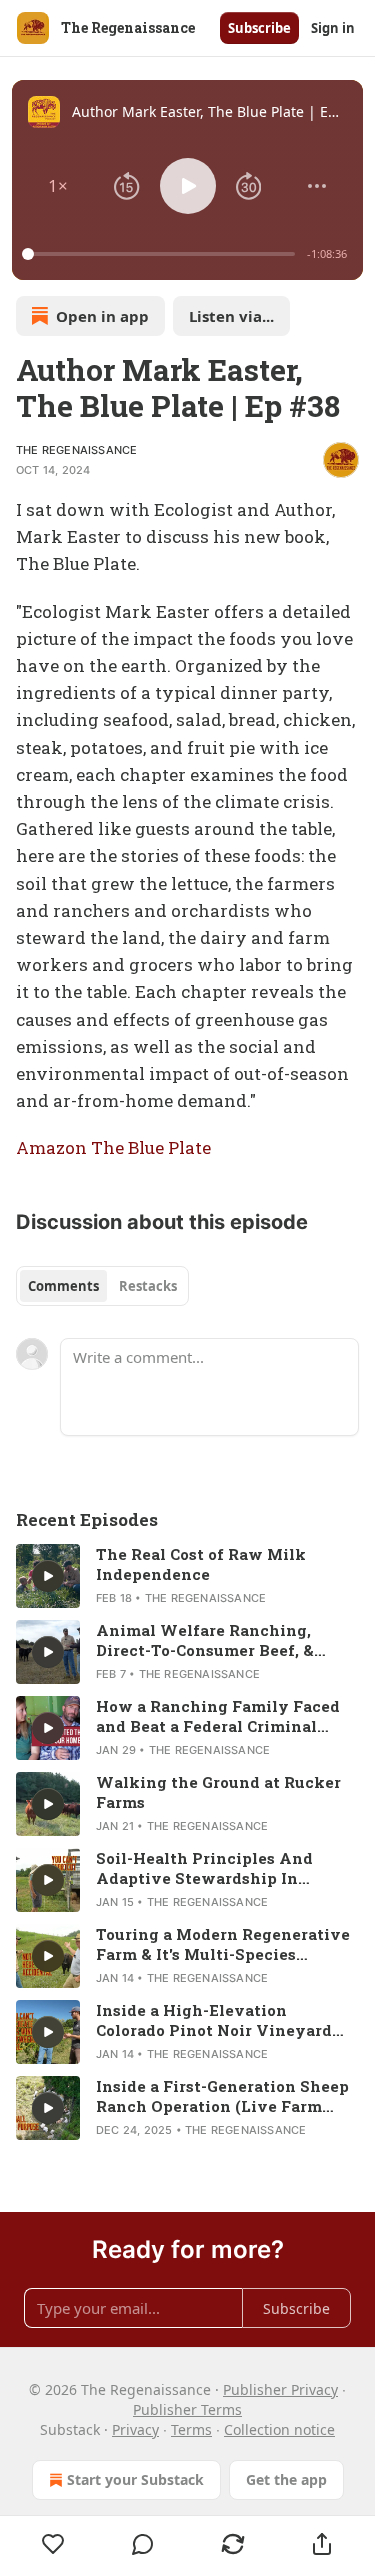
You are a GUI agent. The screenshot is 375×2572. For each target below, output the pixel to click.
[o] (48, 1576)
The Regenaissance (76, 450)
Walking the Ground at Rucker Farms (218, 1792)
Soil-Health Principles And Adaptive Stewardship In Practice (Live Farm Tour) (204, 1868)
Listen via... (231, 316)
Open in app (102, 316)
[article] (187, 1576)
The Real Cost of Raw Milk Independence (201, 1564)
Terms (191, 2429)
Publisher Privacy (280, 2389)
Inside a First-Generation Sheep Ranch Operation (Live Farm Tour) (222, 2096)
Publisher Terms (187, 2409)
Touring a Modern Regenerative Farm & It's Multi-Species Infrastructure (223, 1944)
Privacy (135, 2429)
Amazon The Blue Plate (113, 1147)
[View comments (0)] (144, 2544)
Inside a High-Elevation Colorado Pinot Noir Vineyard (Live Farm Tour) (214, 2020)
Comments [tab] (63, 1286)
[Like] (53, 2544)
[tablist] (102, 1286)
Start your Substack (135, 2479)
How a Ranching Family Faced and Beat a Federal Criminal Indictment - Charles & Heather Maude (220, 1716)
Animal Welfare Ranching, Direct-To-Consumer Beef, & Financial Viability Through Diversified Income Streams (209, 1640)
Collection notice (279, 2429)
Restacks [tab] (148, 1286)
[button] (58, 186)
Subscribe (259, 28)
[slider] (161, 254)
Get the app (286, 2479)
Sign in (333, 28)
